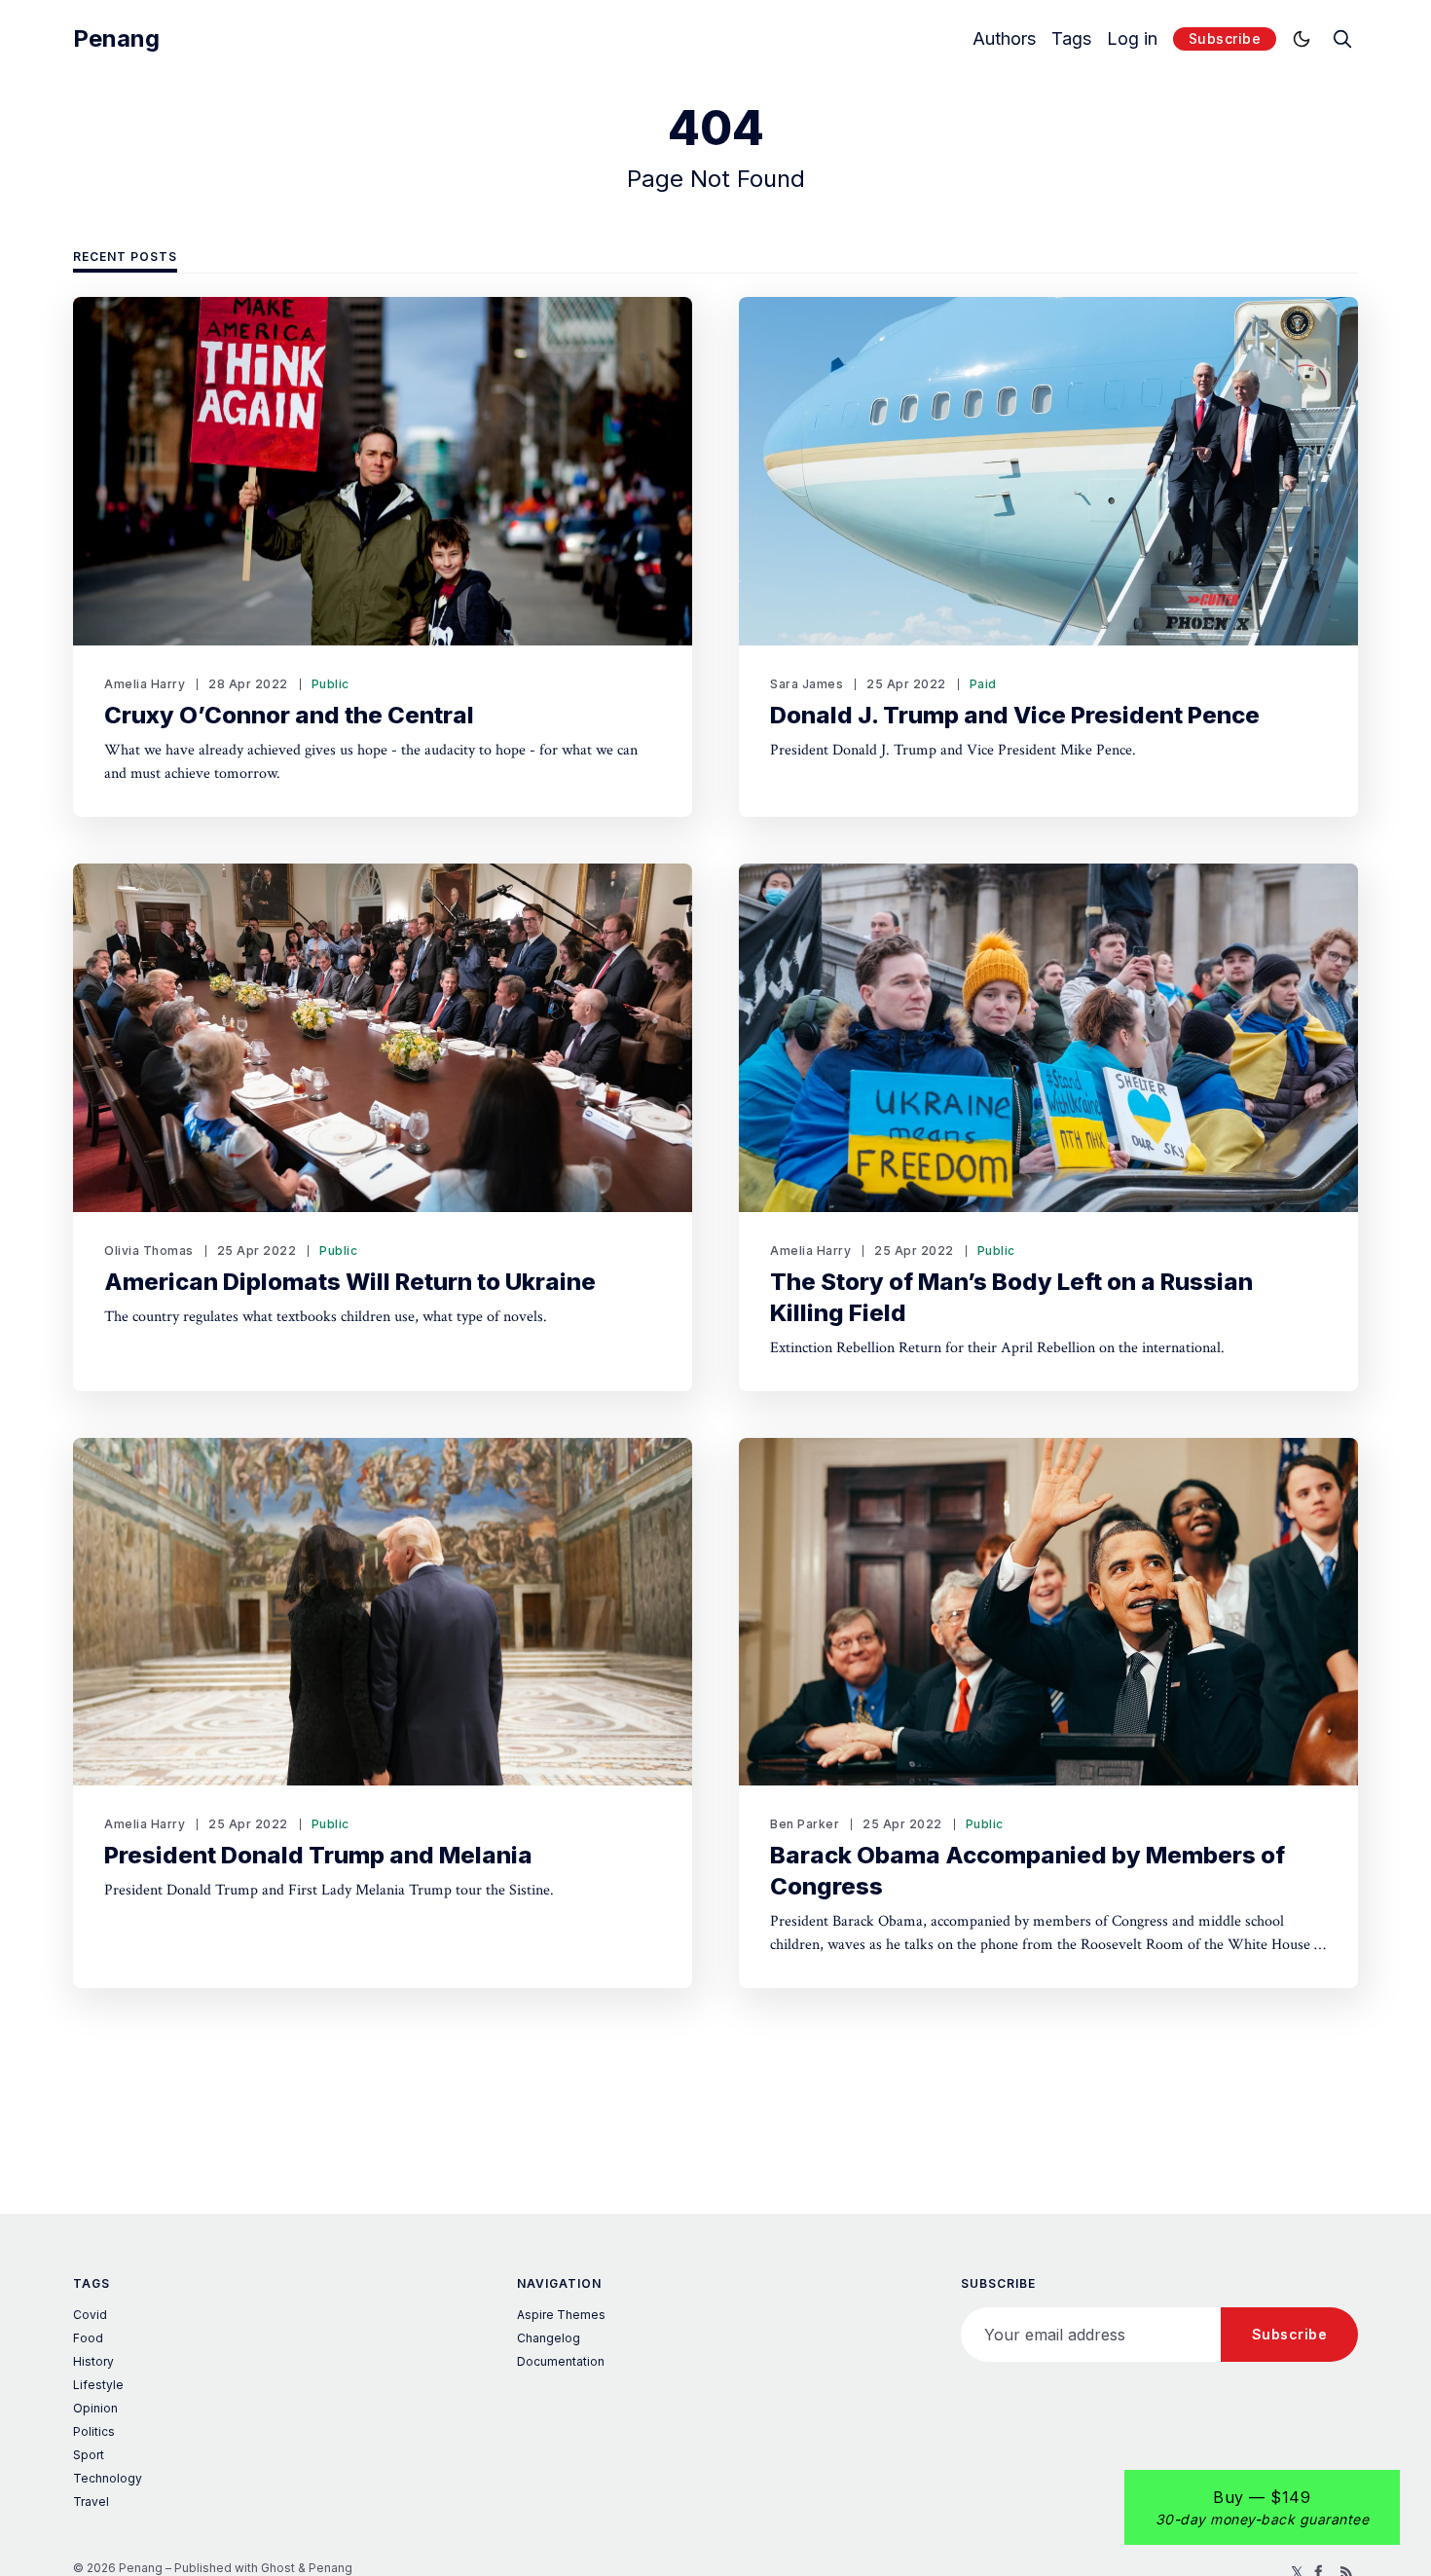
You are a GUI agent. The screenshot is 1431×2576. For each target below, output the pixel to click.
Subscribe (1225, 38)
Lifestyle (98, 2385)
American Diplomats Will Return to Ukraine (350, 1282)
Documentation (561, 2361)
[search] (1342, 39)
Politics (94, 2431)
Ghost (278, 2568)
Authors (1004, 39)
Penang (116, 39)
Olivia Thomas (149, 1251)
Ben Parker (805, 1824)
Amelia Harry (145, 684)
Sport (89, 2455)
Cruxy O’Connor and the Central (289, 715)
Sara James (807, 684)
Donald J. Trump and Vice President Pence (1015, 715)
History (93, 2361)
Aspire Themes (561, 2315)
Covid (90, 2315)
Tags (1071, 39)
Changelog (549, 2338)
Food (88, 2338)
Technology (108, 2478)
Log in (1132, 39)
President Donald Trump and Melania (318, 1855)
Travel (91, 2502)
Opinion (95, 2408)
